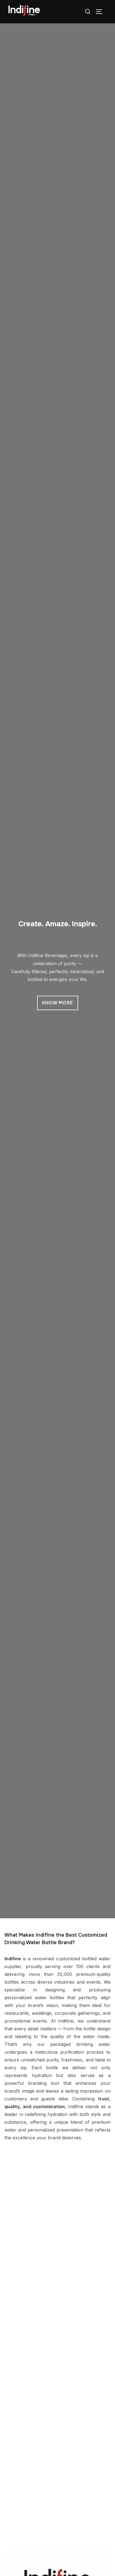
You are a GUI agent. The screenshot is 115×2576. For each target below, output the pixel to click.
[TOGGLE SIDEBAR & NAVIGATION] (101, 12)
